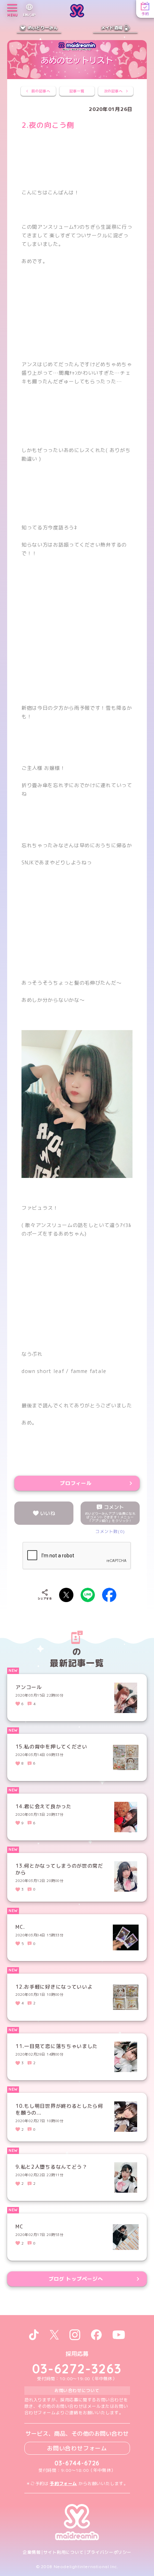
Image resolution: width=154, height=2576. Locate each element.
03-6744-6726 (77, 2463)
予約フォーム (63, 2483)
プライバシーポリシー (109, 2552)
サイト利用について (64, 2552)
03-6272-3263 (77, 2369)
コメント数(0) (110, 1531)
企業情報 (32, 2552)
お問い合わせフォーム (77, 2448)
